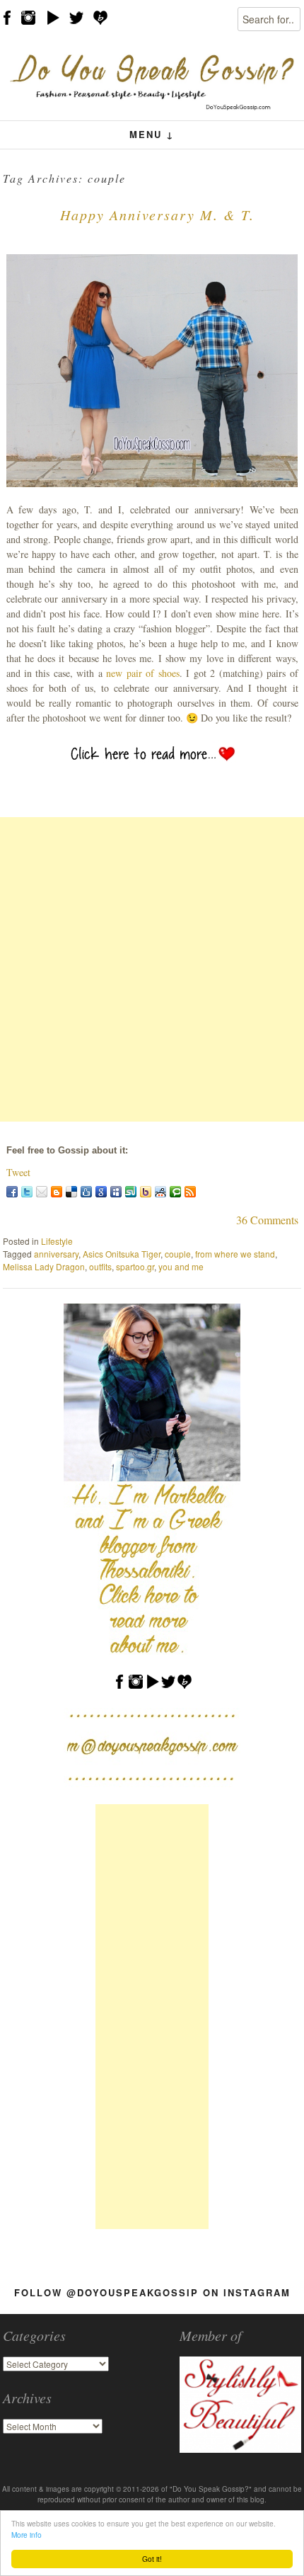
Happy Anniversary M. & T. (157, 215)
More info (27, 2535)
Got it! (152, 2559)
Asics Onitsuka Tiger (122, 1254)
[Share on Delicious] (71, 1192)
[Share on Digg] (86, 1192)
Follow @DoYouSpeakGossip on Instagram (152, 2292)
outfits (100, 1266)
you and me (181, 1266)
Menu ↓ (152, 134)
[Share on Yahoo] (146, 1192)
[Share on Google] (101, 1192)
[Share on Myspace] (116, 1192)
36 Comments (267, 1220)
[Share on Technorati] (175, 1192)
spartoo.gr (135, 1266)
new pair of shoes (142, 673)
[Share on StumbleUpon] (131, 1192)
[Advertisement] (152, 969)
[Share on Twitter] (27, 1192)
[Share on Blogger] (57, 1192)
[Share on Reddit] (160, 1192)
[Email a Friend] (42, 1192)
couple (178, 1254)
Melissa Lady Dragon (44, 1266)
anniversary (56, 1254)
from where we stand (235, 1254)
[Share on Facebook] (12, 1192)
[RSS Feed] (190, 1192)
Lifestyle (57, 1241)
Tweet (18, 1172)
